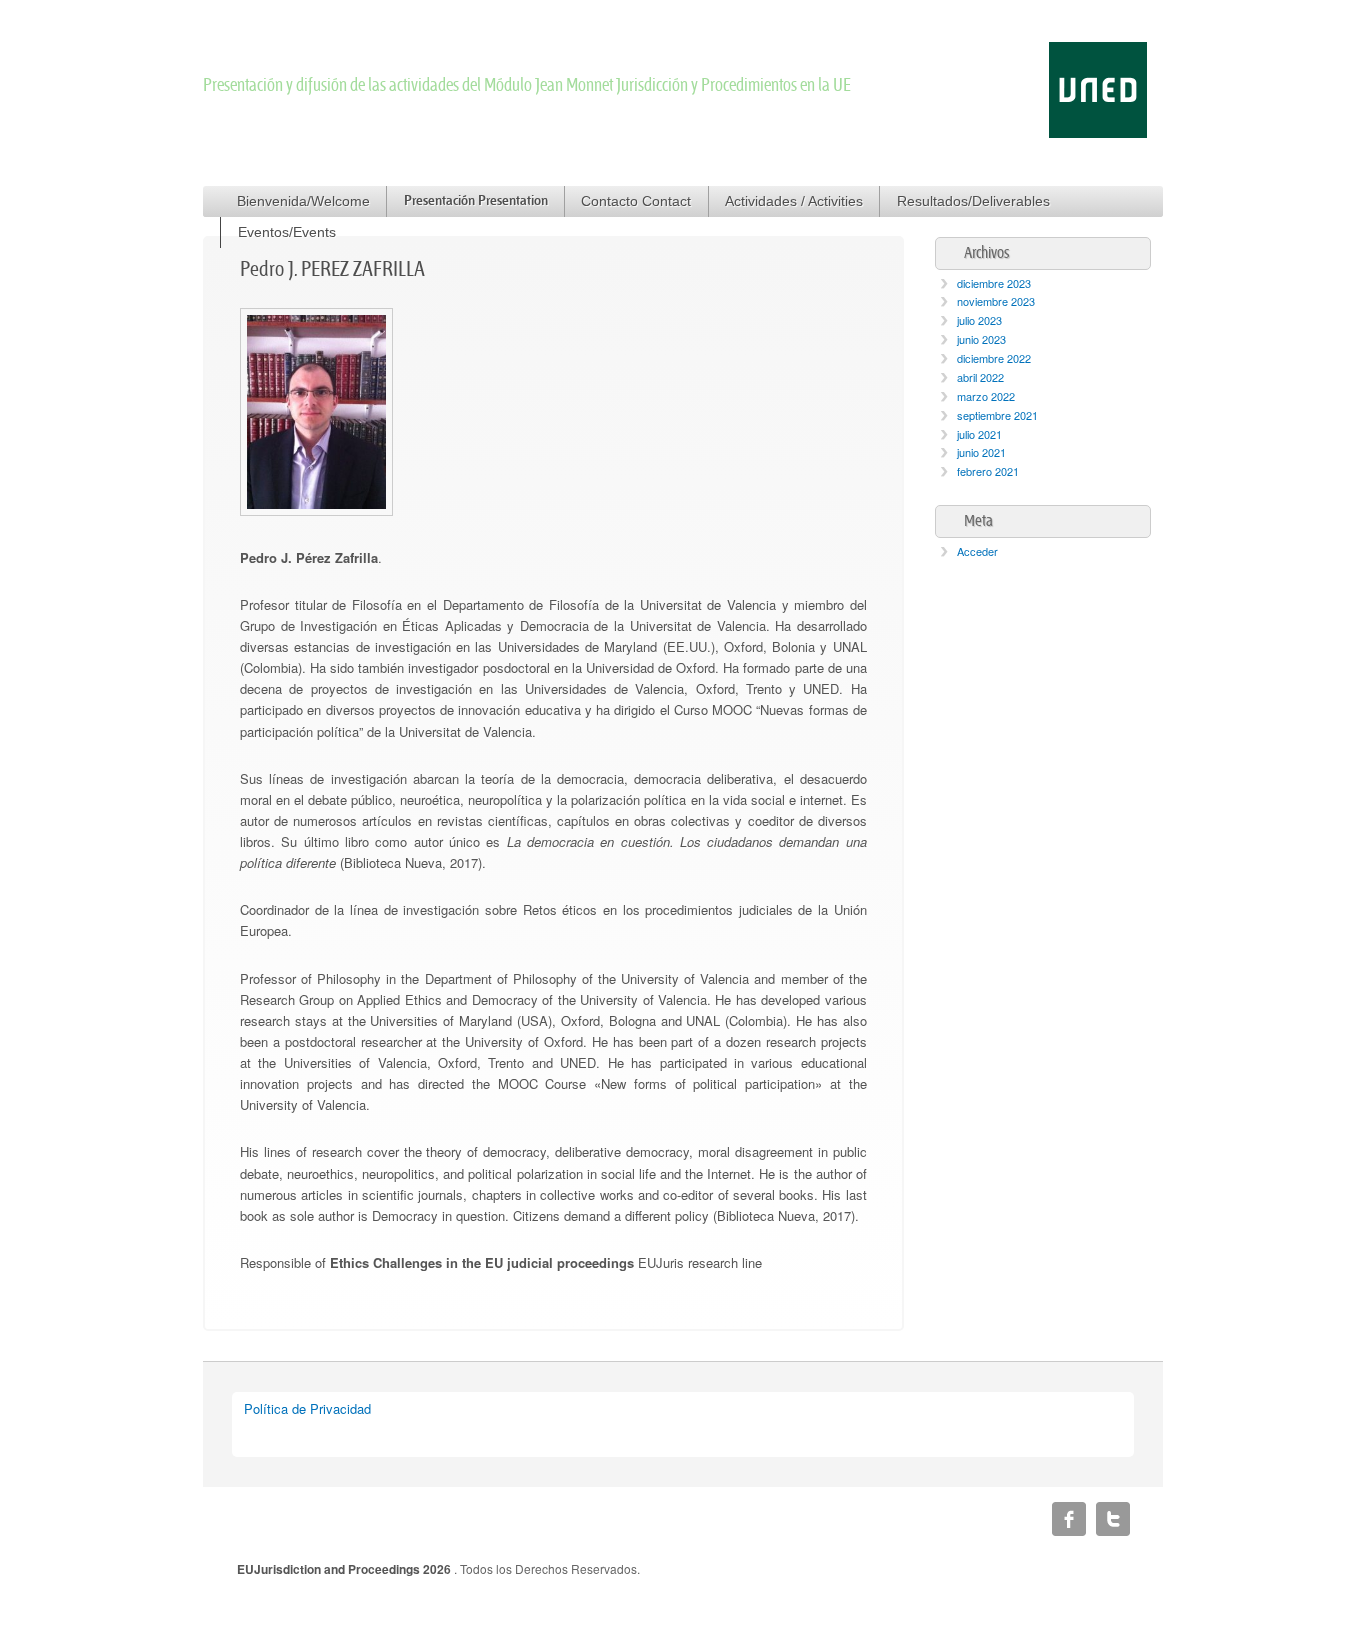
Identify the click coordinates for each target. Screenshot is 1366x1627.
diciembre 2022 (994, 358)
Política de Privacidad (307, 1408)
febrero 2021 (988, 471)
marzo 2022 (986, 396)
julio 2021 (979, 434)
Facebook (1069, 1519)
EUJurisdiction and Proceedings (418, 51)
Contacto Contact (636, 201)
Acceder (977, 551)
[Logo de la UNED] (1098, 131)
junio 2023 (981, 339)
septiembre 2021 (997, 415)
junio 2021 (981, 452)
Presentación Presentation (476, 201)
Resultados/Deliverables (973, 201)
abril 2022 (980, 377)
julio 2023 (979, 320)
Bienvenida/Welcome (303, 201)
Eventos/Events (287, 232)
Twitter (1113, 1519)
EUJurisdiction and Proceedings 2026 (345, 1569)
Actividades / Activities (794, 201)
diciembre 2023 (994, 283)
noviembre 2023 (996, 301)
